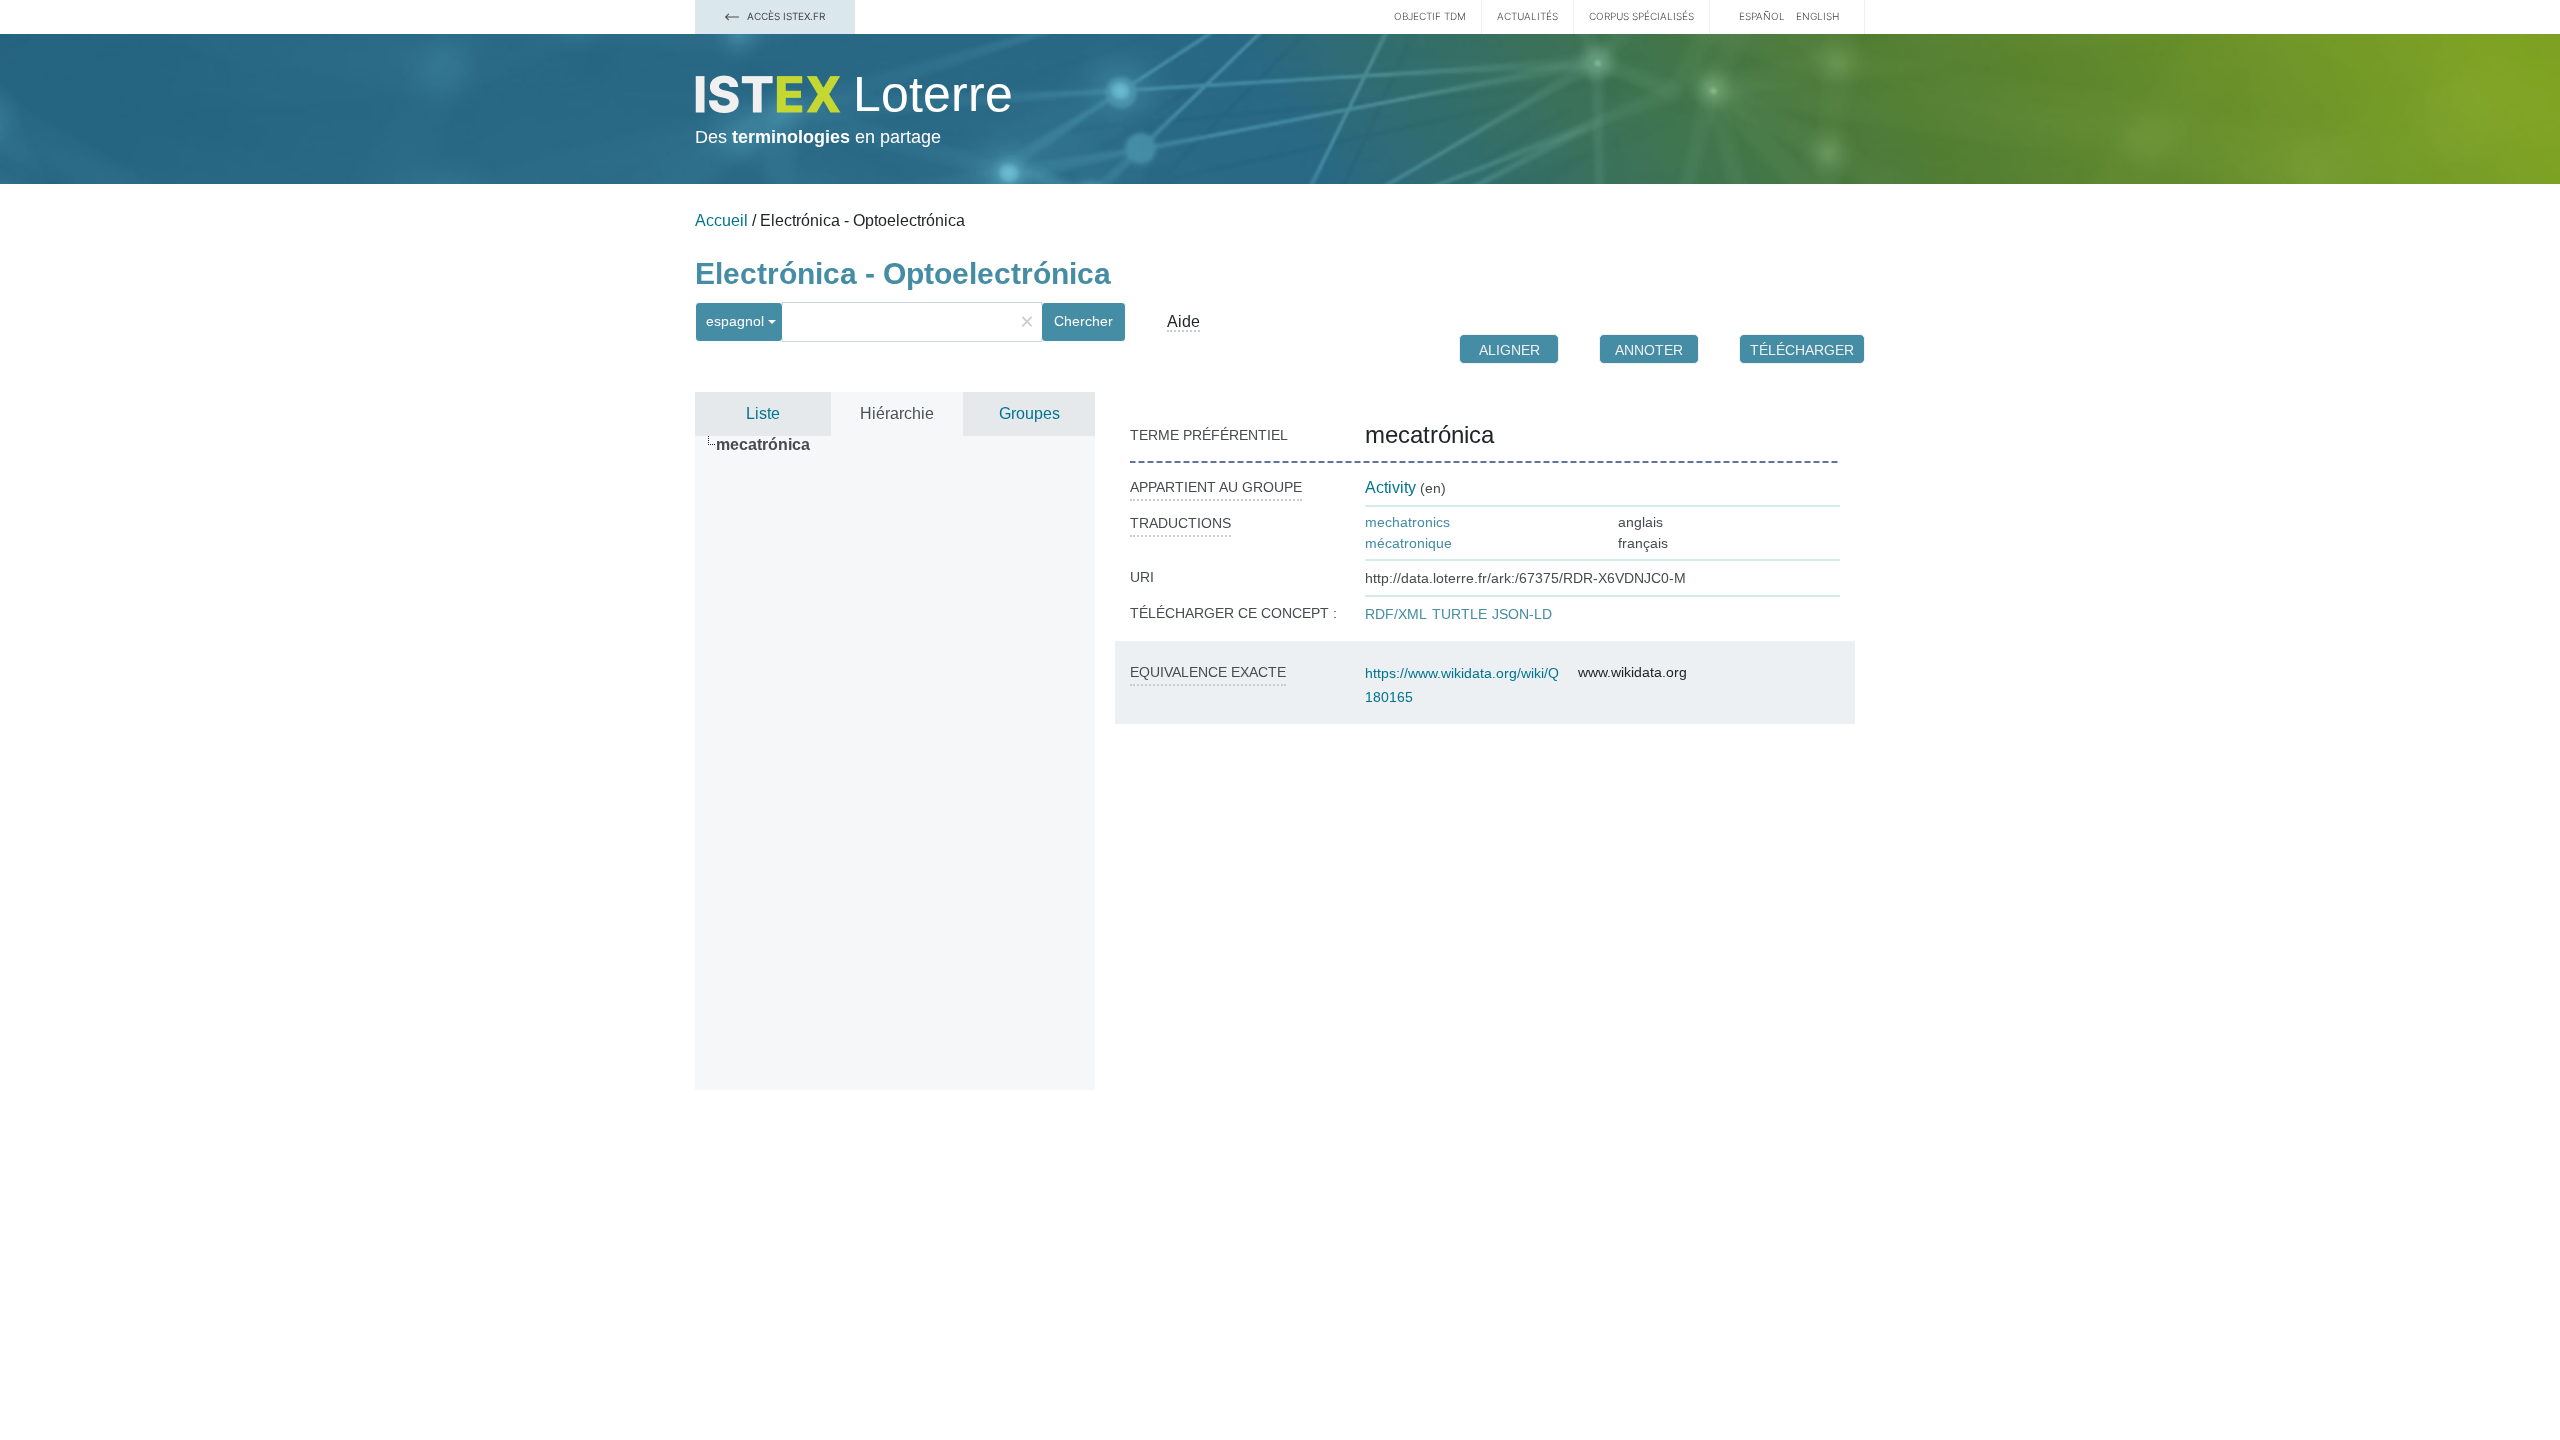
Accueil (721, 220)
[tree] (895, 763)
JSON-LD (1522, 614)
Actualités (1527, 16)
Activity (1390, 487)
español (1762, 16)
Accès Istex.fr (784, 16)
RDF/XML (1396, 614)
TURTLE (1459, 614)
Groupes (1029, 413)
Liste (763, 413)
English (1817, 16)
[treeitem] (771, 445)
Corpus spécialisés (1641, 16)
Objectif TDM (1430, 16)
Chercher (1083, 321)
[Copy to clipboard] (1514, 435)
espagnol (735, 321)
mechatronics (1407, 522)
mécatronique (1408, 543)
